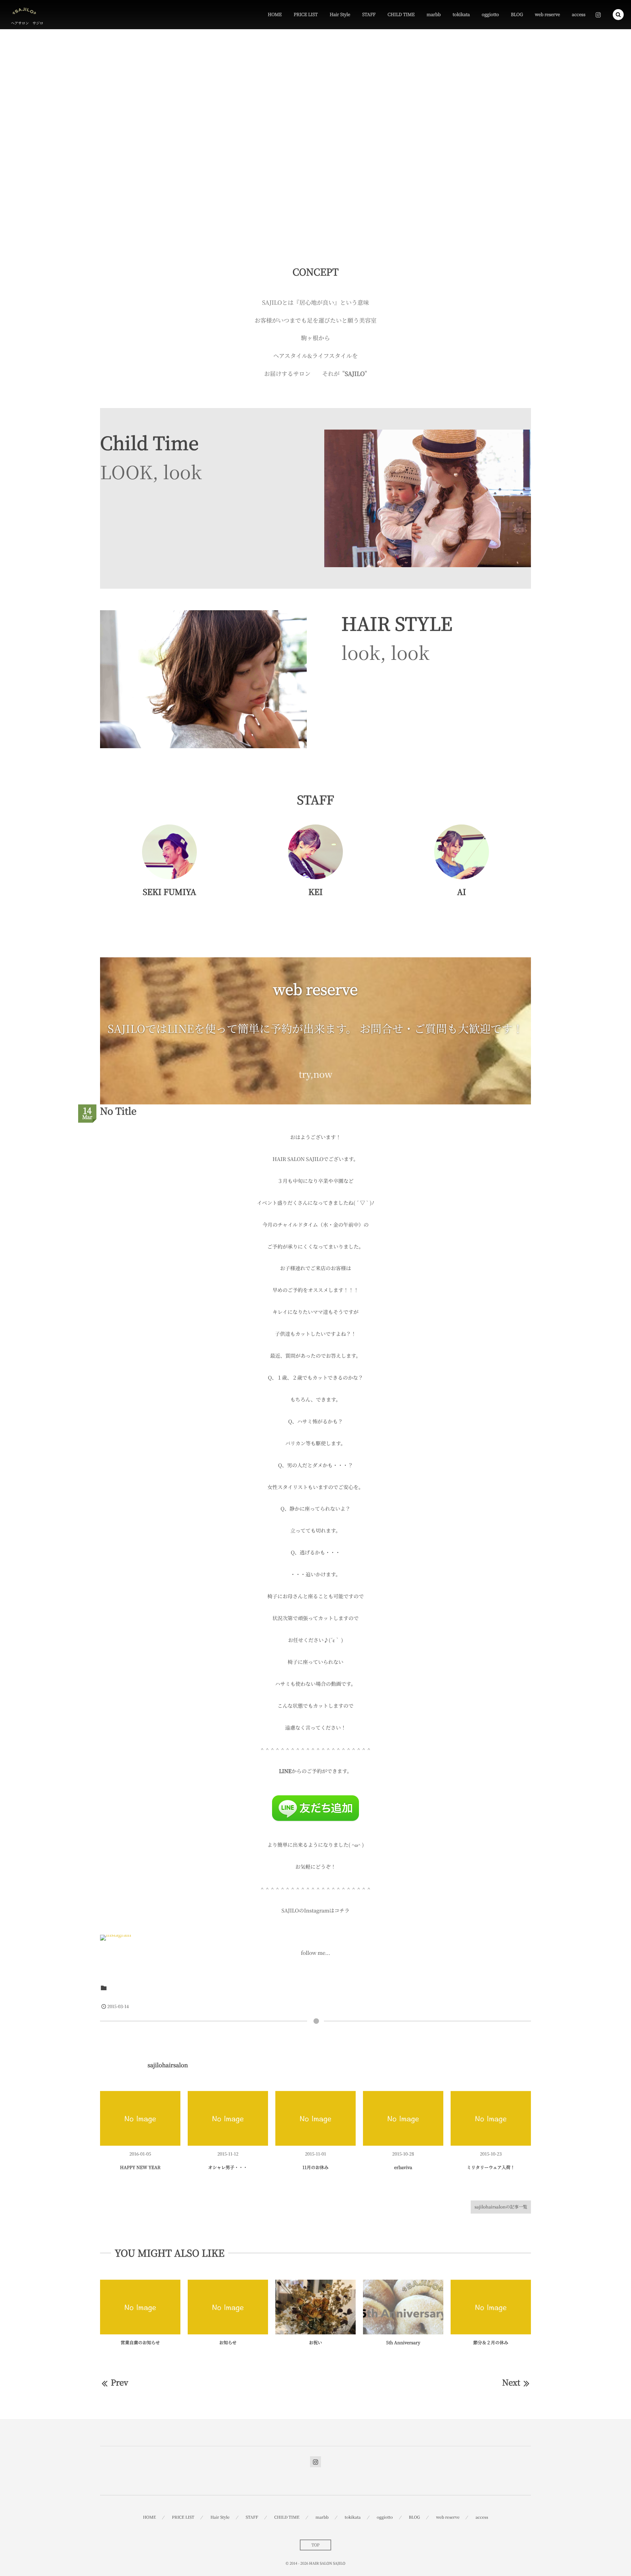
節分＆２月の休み (491, 2343)
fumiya (226, 2183)
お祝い (315, 2343)
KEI (315, 892)
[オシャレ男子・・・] (228, 2118)
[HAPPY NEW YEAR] (140, 2118)
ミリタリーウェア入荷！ (491, 2167)
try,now (315, 1074)
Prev (119, 2382)
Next (511, 2382)
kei (401, 2183)
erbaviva (403, 2167)
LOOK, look (151, 472)
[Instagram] (598, 15)
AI (462, 892)
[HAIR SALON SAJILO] (24, 11)
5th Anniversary (403, 2343)
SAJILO (119, 1987)
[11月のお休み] (315, 2118)
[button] (618, 15)
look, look (385, 652)
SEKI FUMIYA (169, 892)
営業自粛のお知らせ (140, 2343)
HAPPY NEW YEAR (140, 2167)
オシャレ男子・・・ (228, 2167)
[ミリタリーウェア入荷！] (491, 2118)
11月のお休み (315, 2167)
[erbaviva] (403, 2118)
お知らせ (228, 2343)
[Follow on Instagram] (315, 2462)
